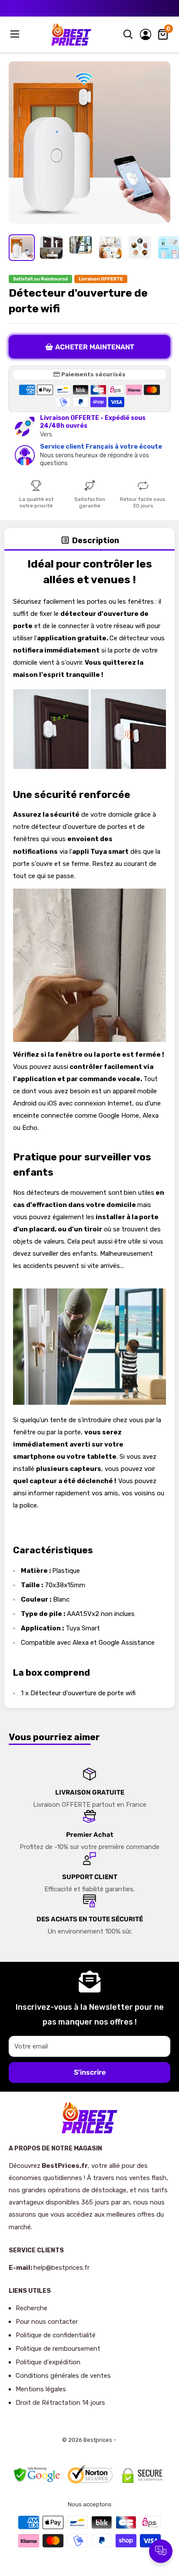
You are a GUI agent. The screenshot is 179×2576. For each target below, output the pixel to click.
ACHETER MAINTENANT (95, 347)
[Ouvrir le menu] (16, 34)
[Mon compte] (146, 34)
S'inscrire (90, 2072)
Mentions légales (41, 2389)
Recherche (31, 2308)
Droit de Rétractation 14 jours (60, 2403)
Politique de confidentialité (56, 2335)
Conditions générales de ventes (63, 2376)
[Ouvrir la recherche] (128, 34)
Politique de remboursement (58, 2349)
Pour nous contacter (47, 2322)
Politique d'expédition (48, 2362)
